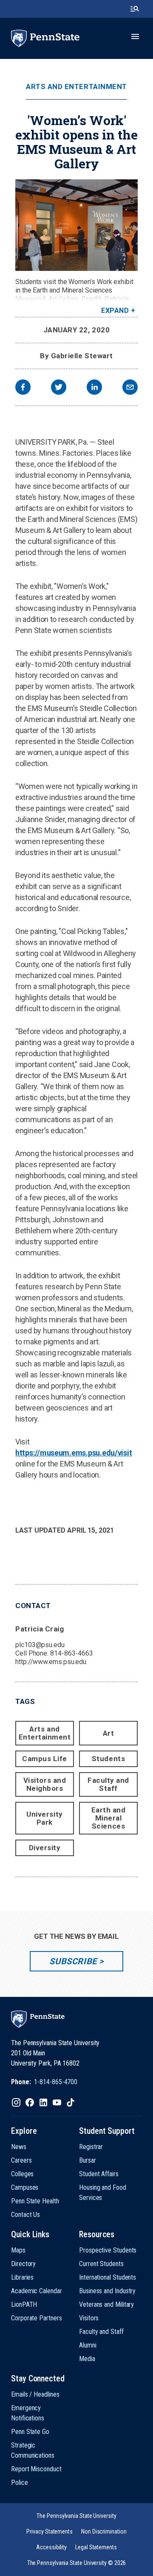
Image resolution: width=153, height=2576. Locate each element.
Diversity (45, 1848)
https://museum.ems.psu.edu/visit (74, 1453)
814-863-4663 (72, 1653)
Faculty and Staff (108, 1784)
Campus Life (45, 1759)
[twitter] (59, 388)
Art (109, 1733)
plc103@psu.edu (40, 1645)
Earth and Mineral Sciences (109, 1818)
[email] (130, 388)
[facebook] (23, 388)
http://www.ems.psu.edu (51, 1662)
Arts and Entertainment (76, 87)
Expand (115, 311)
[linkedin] (94, 388)
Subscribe (73, 1961)
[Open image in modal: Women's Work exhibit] (76, 225)
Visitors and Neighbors (45, 1784)
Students (108, 1759)
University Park (44, 1818)
